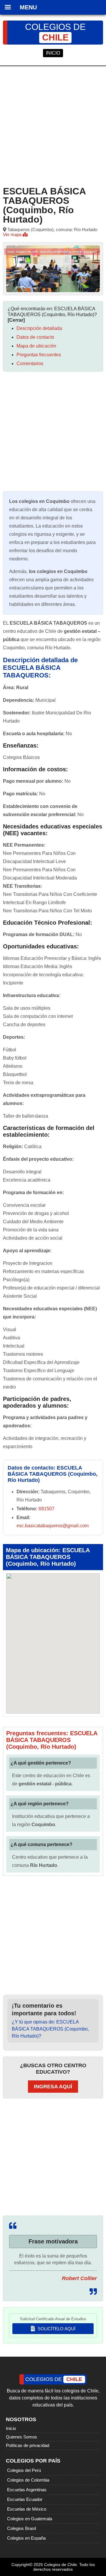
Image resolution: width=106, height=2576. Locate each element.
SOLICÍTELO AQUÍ (56, 2329)
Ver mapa (13, 234)
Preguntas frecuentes (39, 355)
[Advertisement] (53, 125)
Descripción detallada (39, 328)
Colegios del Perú (24, 2470)
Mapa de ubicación (36, 346)
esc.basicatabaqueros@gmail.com (53, 1526)
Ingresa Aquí (53, 2087)
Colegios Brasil (21, 2528)
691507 (47, 1509)
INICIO (53, 53)
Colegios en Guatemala (30, 2519)
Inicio (11, 2428)
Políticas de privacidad (28, 2445)
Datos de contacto (35, 337)
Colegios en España (26, 2538)
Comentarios (30, 363)
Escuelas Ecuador (25, 2499)
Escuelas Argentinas (27, 2490)
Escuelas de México (27, 2509)
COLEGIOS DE (55, 32)
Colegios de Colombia (28, 2480)
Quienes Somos (21, 2437)
